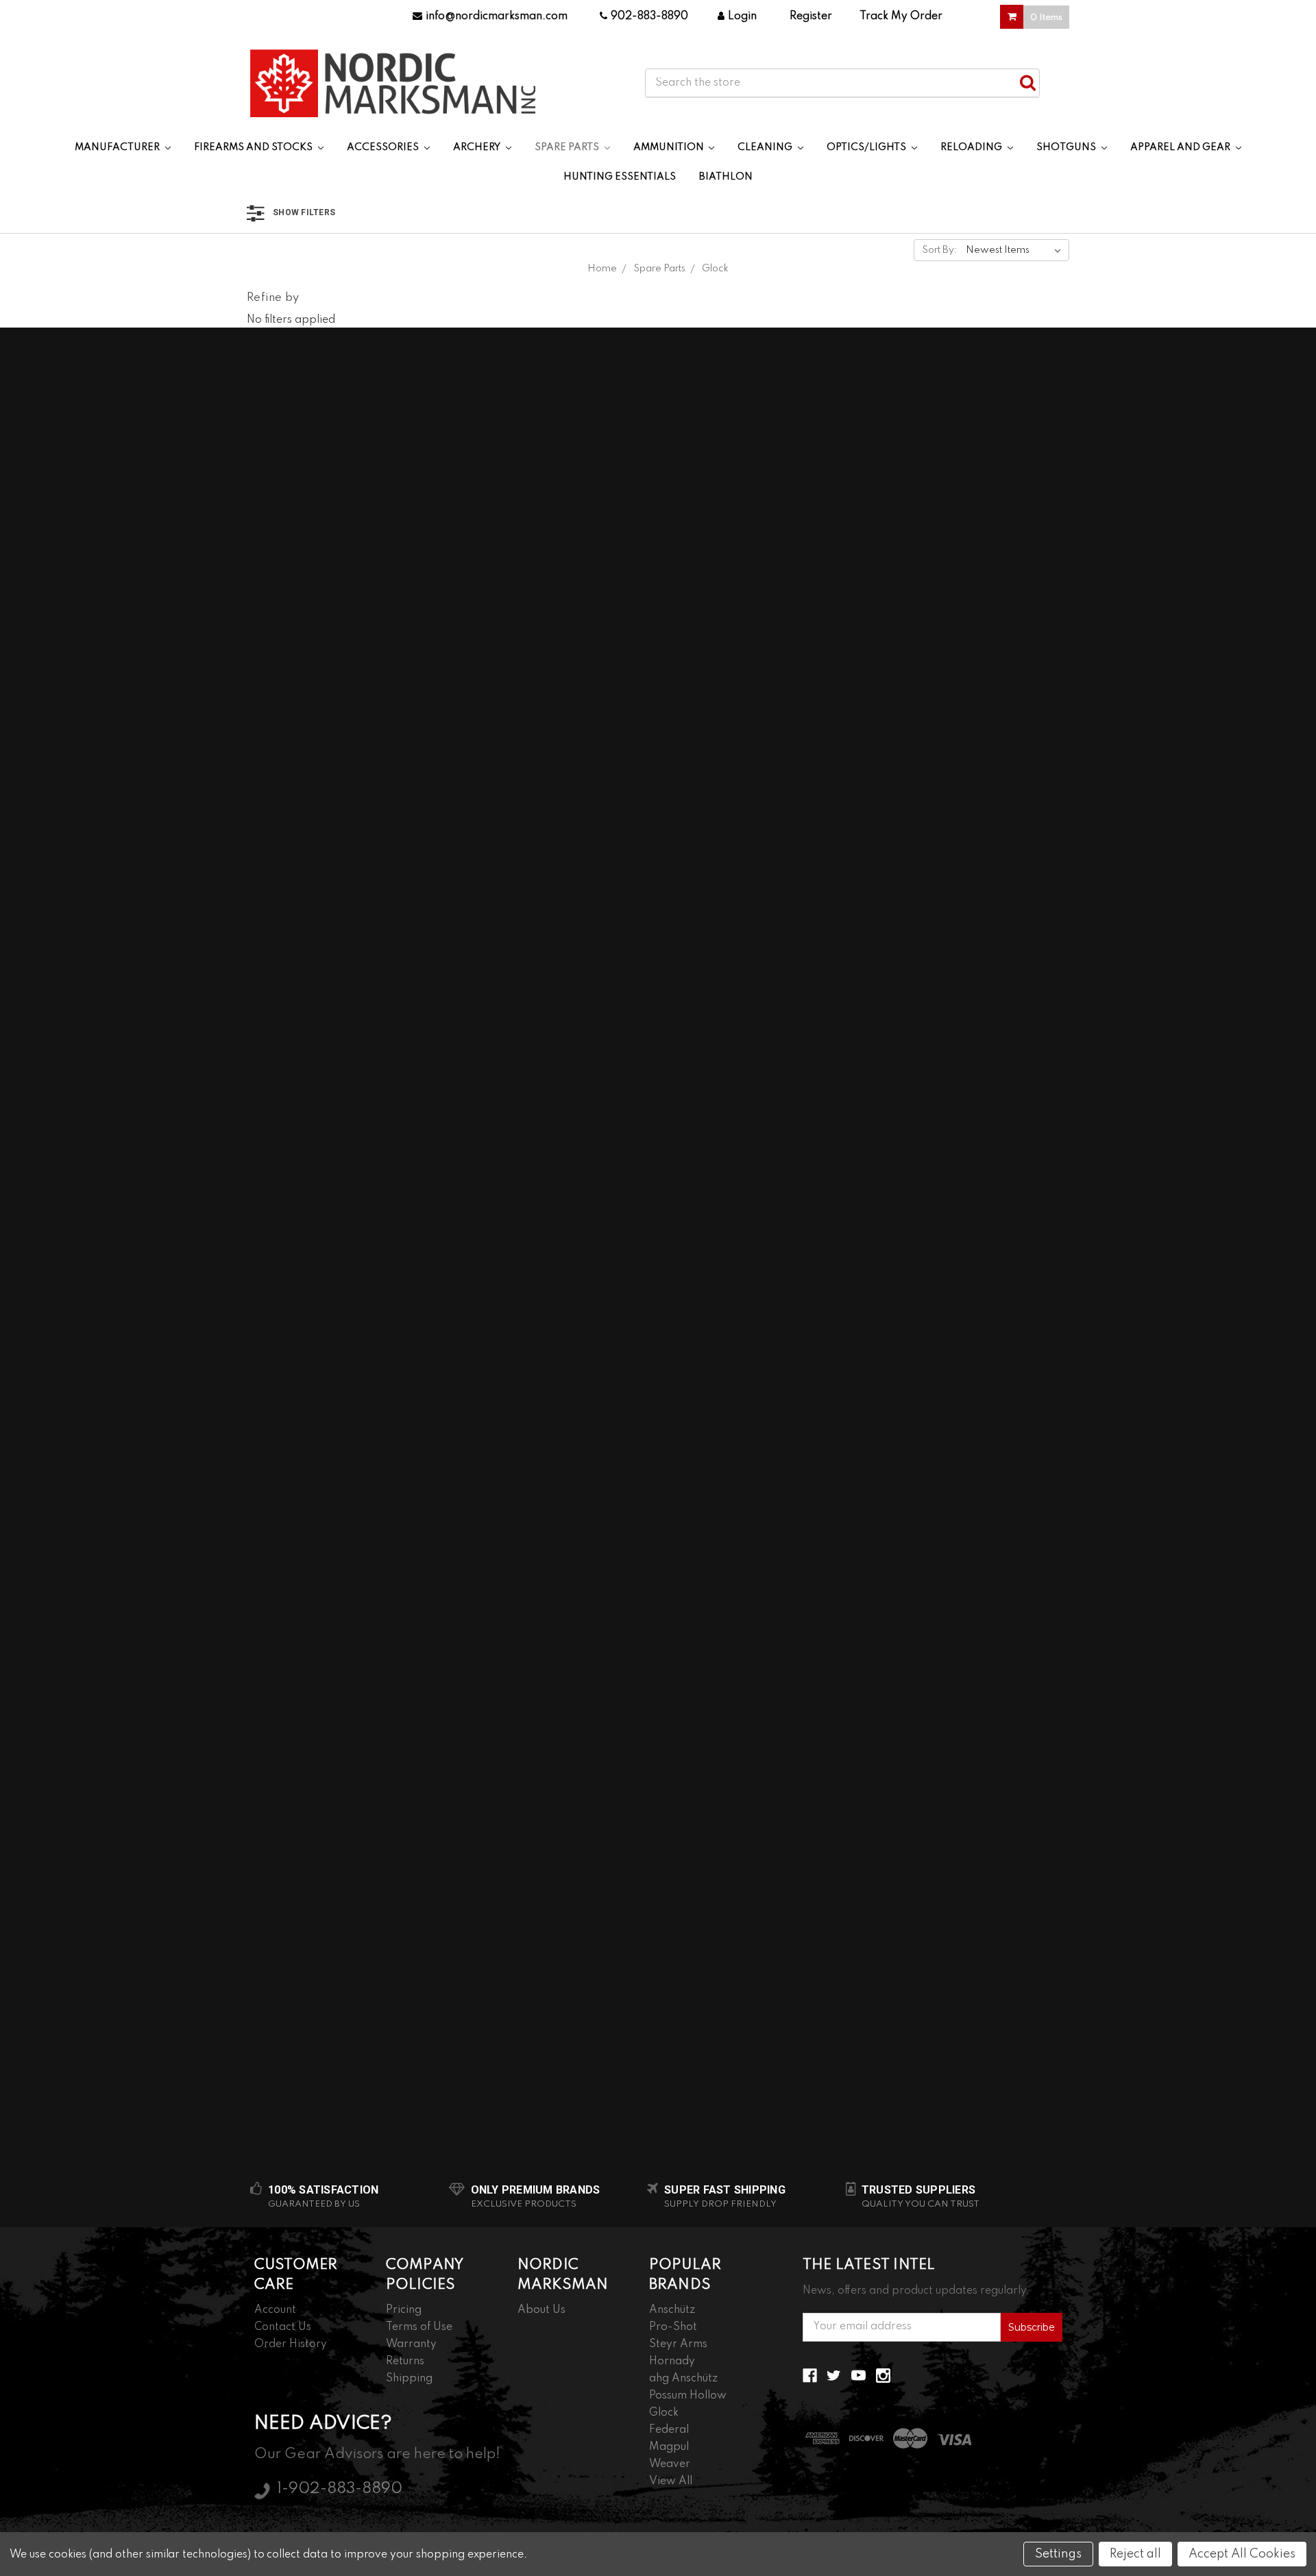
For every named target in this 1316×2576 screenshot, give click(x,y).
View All (671, 2481)
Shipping (409, 2379)
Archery (478, 147)
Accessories (384, 147)
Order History (291, 2344)
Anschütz (672, 2310)
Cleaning (766, 147)
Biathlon (726, 177)
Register (811, 16)
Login (742, 16)
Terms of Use (419, 2327)
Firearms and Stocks (254, 147)
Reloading (972, 147)
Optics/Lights (867, 147)
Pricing (404, 2310)
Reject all (1135, 2554)
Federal (669, 2430)
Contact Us (283, 2327)
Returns (405, 2362)
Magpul (669, 2447)
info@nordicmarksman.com (497, 16)
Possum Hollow (688, 2396)
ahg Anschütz (683, 2379)
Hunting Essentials (620, 177)
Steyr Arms (678, 2344)
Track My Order (901, 16)
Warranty (411, 2344)
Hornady (672, 2362)
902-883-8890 (649, 16)
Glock (664, 2413)
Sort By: (940, 250)
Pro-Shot (673, 2327)
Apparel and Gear (1181, 147)
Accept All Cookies (1242, 2554)
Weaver (670, 2464)
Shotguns (1067, 147)
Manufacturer (118, 147)
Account (275, 2310)
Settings (1058, 2554)
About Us (541, 2310)
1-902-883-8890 (340, 2489)
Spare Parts (568, 147)
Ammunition (670, 147)
